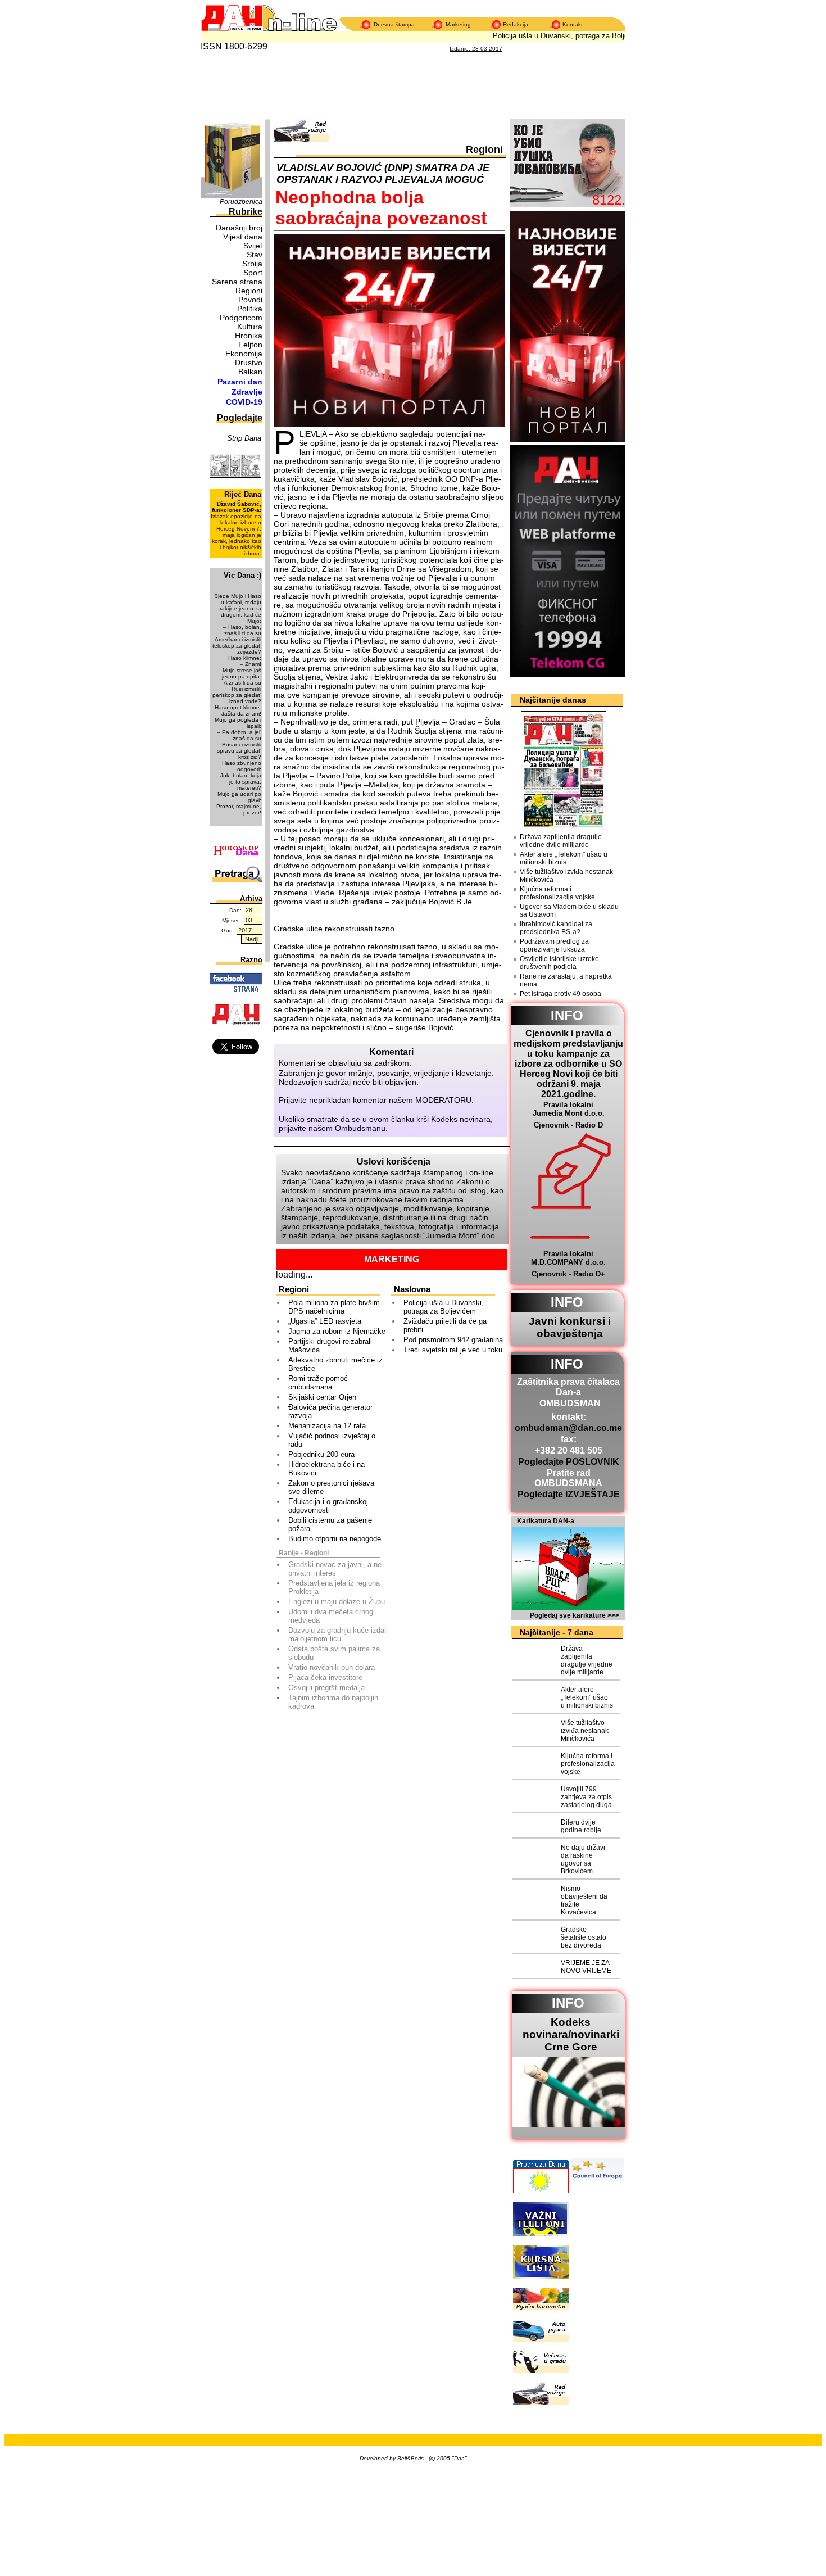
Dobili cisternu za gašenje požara (330, 1524)
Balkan (250, 372)
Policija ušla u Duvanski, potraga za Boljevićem (555, 36)
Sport (253, 273)
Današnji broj (239, 228)
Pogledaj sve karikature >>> (575, 1615)
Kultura (250, 327)
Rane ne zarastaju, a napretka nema (566, 980)
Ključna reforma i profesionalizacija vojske (557, 893)
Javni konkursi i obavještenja (570, 1327)
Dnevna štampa (394, 24)
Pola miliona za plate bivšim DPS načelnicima (334, 1307)
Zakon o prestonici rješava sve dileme (331, 1487)
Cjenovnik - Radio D (568, 1125)
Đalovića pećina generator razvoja (330, 1411)
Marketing (458, 24)
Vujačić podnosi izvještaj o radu (332, 1440)
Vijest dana (243, 237)
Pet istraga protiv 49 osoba (560, 994)
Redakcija (516, 24)
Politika (250, 309)
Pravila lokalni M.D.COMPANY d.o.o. (568, 1258)
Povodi (250, 300)
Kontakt (573, 24)
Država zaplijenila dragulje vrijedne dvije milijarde (561, 841)
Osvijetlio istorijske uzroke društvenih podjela (559, 963)
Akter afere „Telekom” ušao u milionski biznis (564, 858)
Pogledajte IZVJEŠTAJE (569, 1494)
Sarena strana (237, 282)
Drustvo (249, 363)
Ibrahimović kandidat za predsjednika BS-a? (556, 928)
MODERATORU (443, 1100)
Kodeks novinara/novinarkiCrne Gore (571, 2034)
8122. (609, 200)
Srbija (252, 264)
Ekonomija (244, 354)
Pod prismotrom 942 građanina (453, 1340)
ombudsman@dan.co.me (568, 1428)
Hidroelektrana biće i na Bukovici (326, 1469)
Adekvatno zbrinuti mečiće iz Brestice (335, 1364)
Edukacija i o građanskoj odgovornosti (328, 1506)
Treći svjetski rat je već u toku (453, 1350)
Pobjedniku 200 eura (321, 1454)
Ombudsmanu (360, 1128)
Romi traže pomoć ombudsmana (318, 1383)
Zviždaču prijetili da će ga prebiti (445, 1325)
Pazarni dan (240, 382)
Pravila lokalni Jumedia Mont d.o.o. (569, 1109)
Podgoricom (241, 318)
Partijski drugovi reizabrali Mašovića (330, 1346)
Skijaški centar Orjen (322, 1397)
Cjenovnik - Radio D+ (568, 1274)
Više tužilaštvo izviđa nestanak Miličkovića (566, 876)
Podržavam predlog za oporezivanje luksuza (554, 945)
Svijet (253, 246)
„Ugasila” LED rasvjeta (325, 1321)
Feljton (250, 345)
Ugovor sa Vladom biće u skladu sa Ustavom (569, 911)
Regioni (249, 291)
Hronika (249, 336)
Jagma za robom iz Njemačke (337, 1331)
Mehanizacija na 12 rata (327, 1426)
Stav (255, 255)
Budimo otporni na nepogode (335, 1539)
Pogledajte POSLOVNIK (569, 1462)
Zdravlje (247, 392)
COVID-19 (244, 402)
